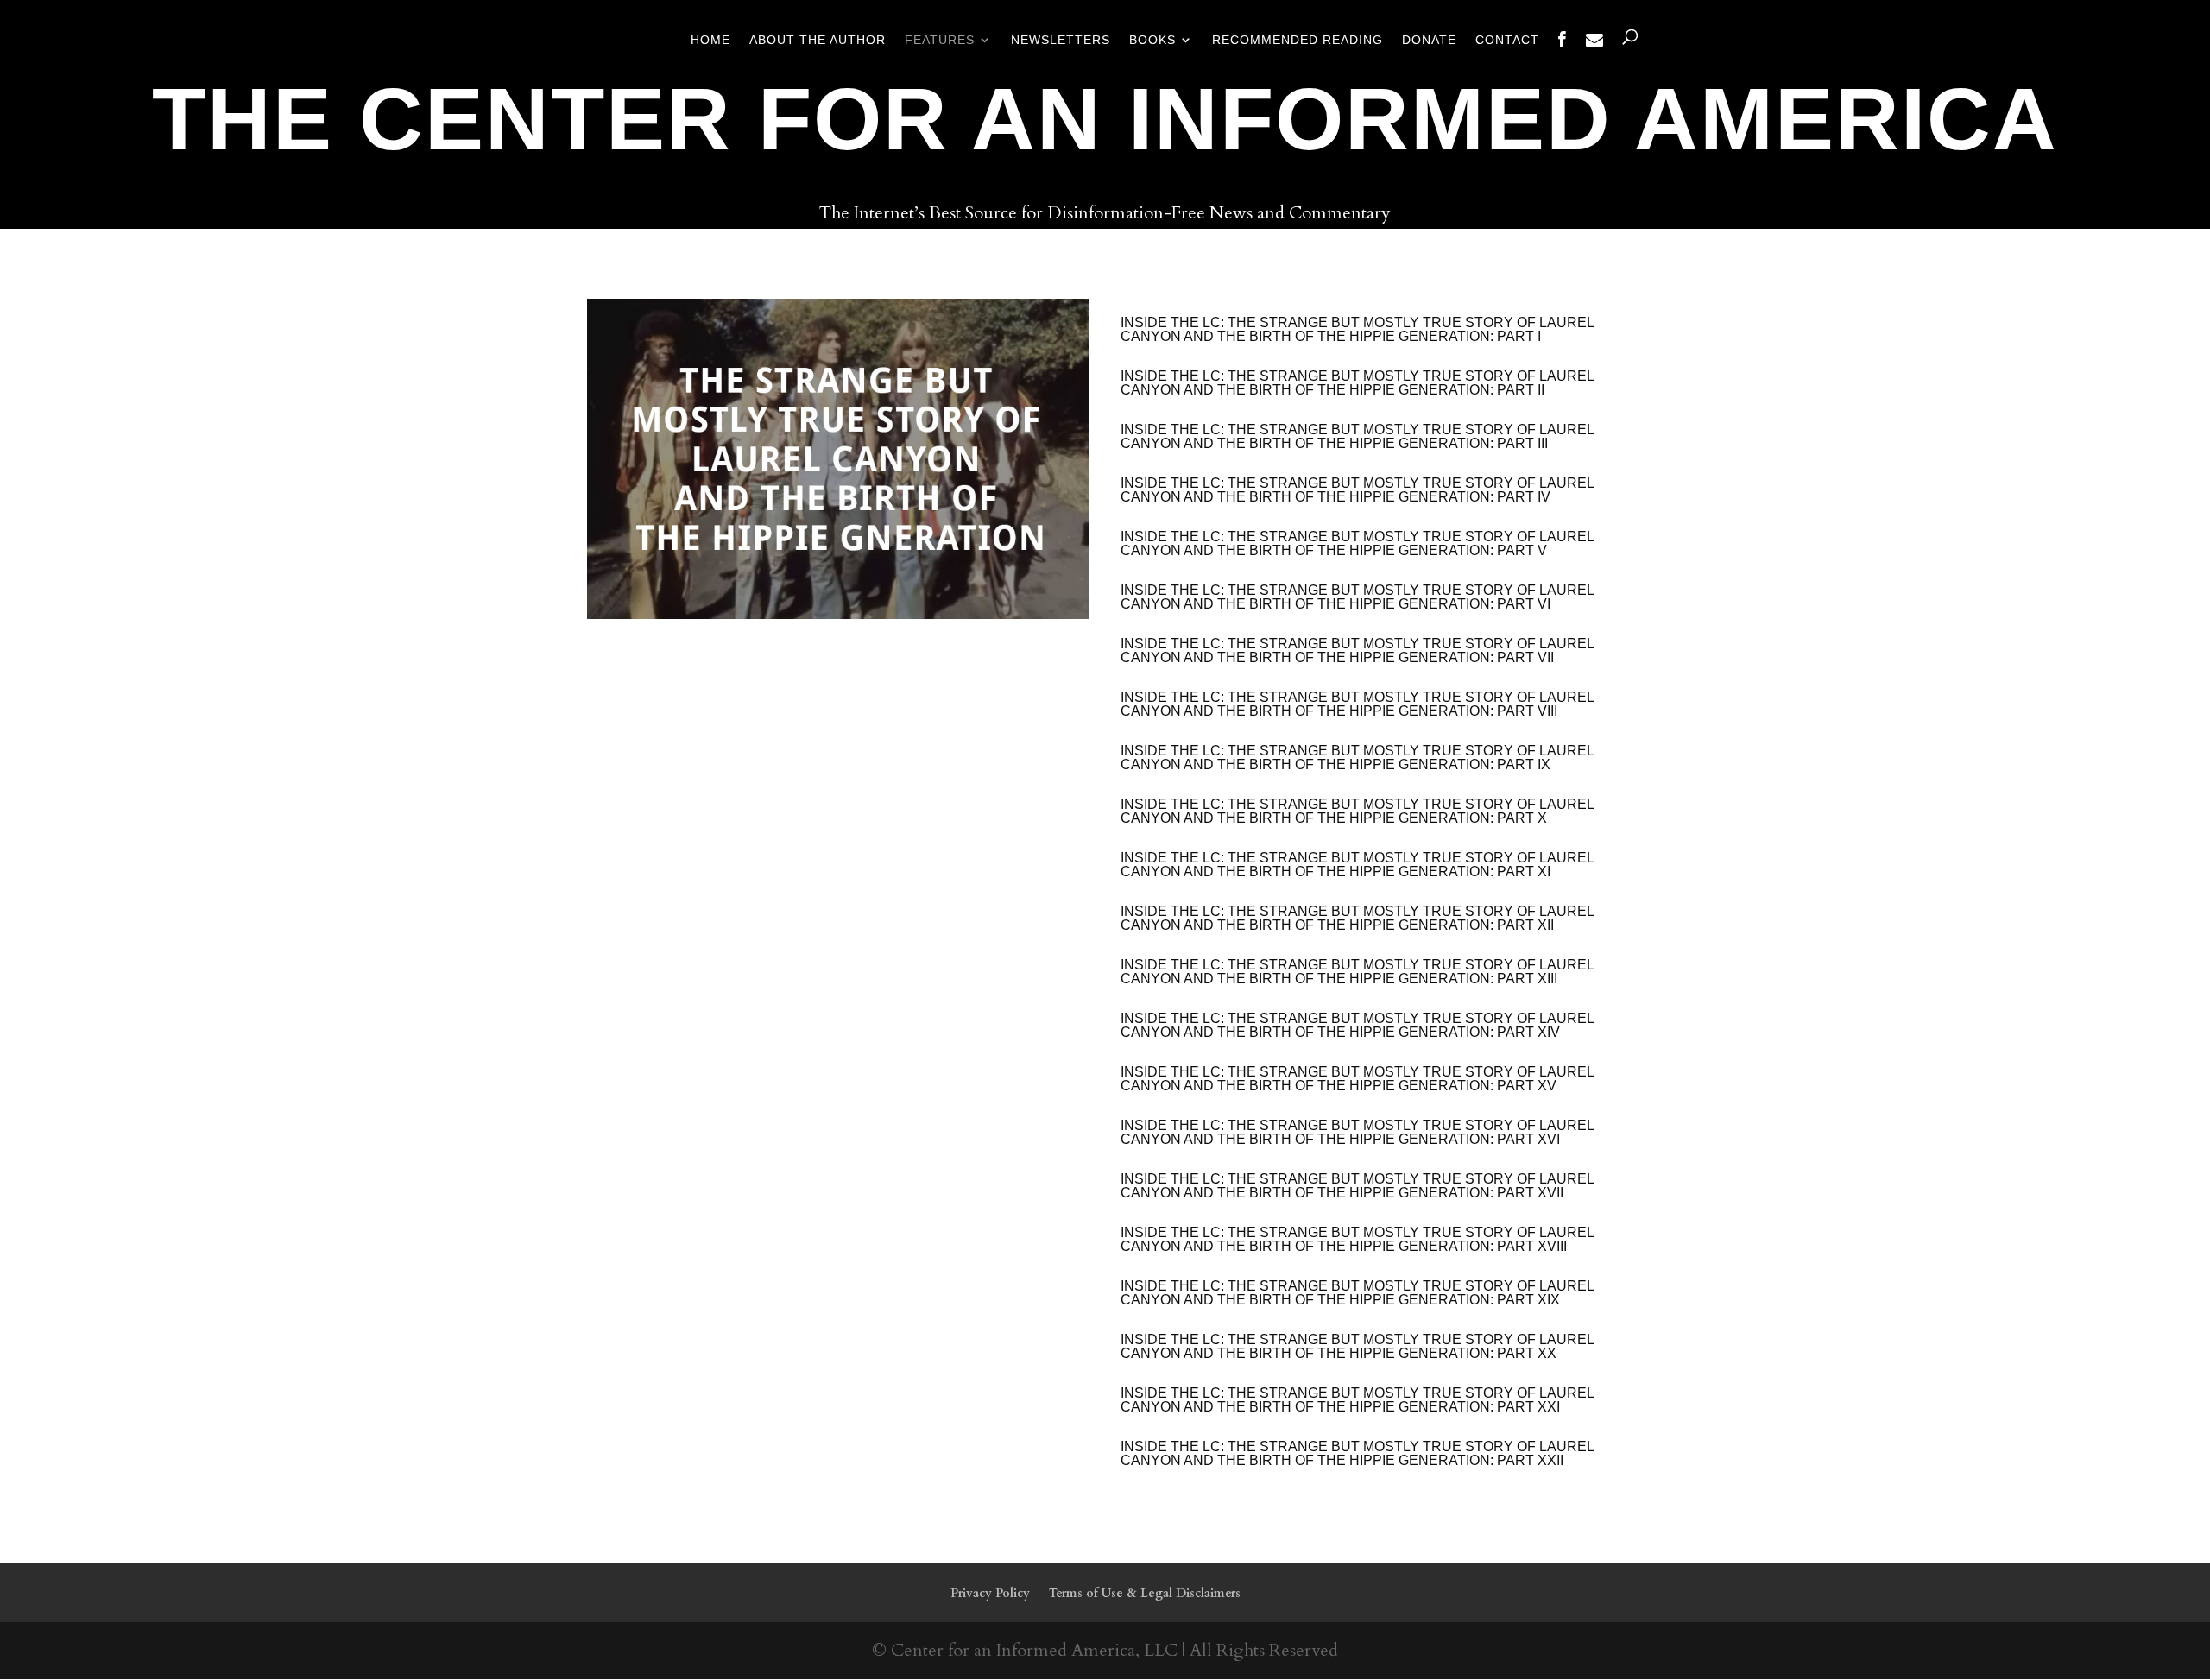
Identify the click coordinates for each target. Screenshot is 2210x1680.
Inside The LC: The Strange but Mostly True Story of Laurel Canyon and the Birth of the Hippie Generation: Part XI (1357, 865)
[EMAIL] (1595, 54)
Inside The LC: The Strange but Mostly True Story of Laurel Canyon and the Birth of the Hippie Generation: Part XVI (1357, 1132)
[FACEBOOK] (1563, 54)
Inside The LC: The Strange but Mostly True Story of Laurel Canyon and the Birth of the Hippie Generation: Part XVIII (1357, 1239)
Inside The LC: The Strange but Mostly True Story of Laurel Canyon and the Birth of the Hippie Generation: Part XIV (1357, 1025)
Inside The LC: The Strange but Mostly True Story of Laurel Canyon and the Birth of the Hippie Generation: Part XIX (1357, 1293)
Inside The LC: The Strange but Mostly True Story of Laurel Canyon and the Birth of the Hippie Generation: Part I (1357, 329)
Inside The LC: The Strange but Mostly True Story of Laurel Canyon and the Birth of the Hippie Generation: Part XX (1357, 1346)
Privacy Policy (990, 1593)
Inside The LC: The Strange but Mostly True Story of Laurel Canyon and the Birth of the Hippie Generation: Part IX (1357, 758)
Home (710, 40)
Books (1152, 40)
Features (940, 40)
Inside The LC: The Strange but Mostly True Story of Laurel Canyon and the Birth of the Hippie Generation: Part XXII (1357, 1453)
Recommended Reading (1298, 40)
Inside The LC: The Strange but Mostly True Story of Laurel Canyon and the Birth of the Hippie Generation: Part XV (1357, 1079)
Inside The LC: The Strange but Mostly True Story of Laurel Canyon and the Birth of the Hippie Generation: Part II (1357, 383)
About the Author (818, 40)
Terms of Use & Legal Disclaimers (1145, 1593)
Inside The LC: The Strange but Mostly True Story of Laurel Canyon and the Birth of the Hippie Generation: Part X (1357, 811)
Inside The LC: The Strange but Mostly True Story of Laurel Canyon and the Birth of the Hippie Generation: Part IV (1357, 490)
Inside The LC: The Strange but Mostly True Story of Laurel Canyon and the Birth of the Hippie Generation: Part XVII (1357, 1186)
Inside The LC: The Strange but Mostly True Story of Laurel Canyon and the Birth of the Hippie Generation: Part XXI (1357, 1400)
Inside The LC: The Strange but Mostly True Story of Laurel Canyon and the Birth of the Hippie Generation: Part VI (1357, 597)
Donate (1429, 40)
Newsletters (1061, 40)
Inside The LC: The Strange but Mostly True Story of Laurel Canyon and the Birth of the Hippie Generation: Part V (1357, 543)
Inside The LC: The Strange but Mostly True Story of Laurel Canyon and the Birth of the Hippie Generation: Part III (1357, 436)
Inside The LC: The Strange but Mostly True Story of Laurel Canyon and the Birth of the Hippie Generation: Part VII (1357, 651)
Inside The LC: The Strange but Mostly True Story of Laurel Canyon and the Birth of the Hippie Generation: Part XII (1357, 918)
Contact (1507, 40)
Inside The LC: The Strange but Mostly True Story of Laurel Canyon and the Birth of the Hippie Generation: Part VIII (1357, 704)
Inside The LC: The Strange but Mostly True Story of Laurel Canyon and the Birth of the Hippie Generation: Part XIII (1357, 972)
